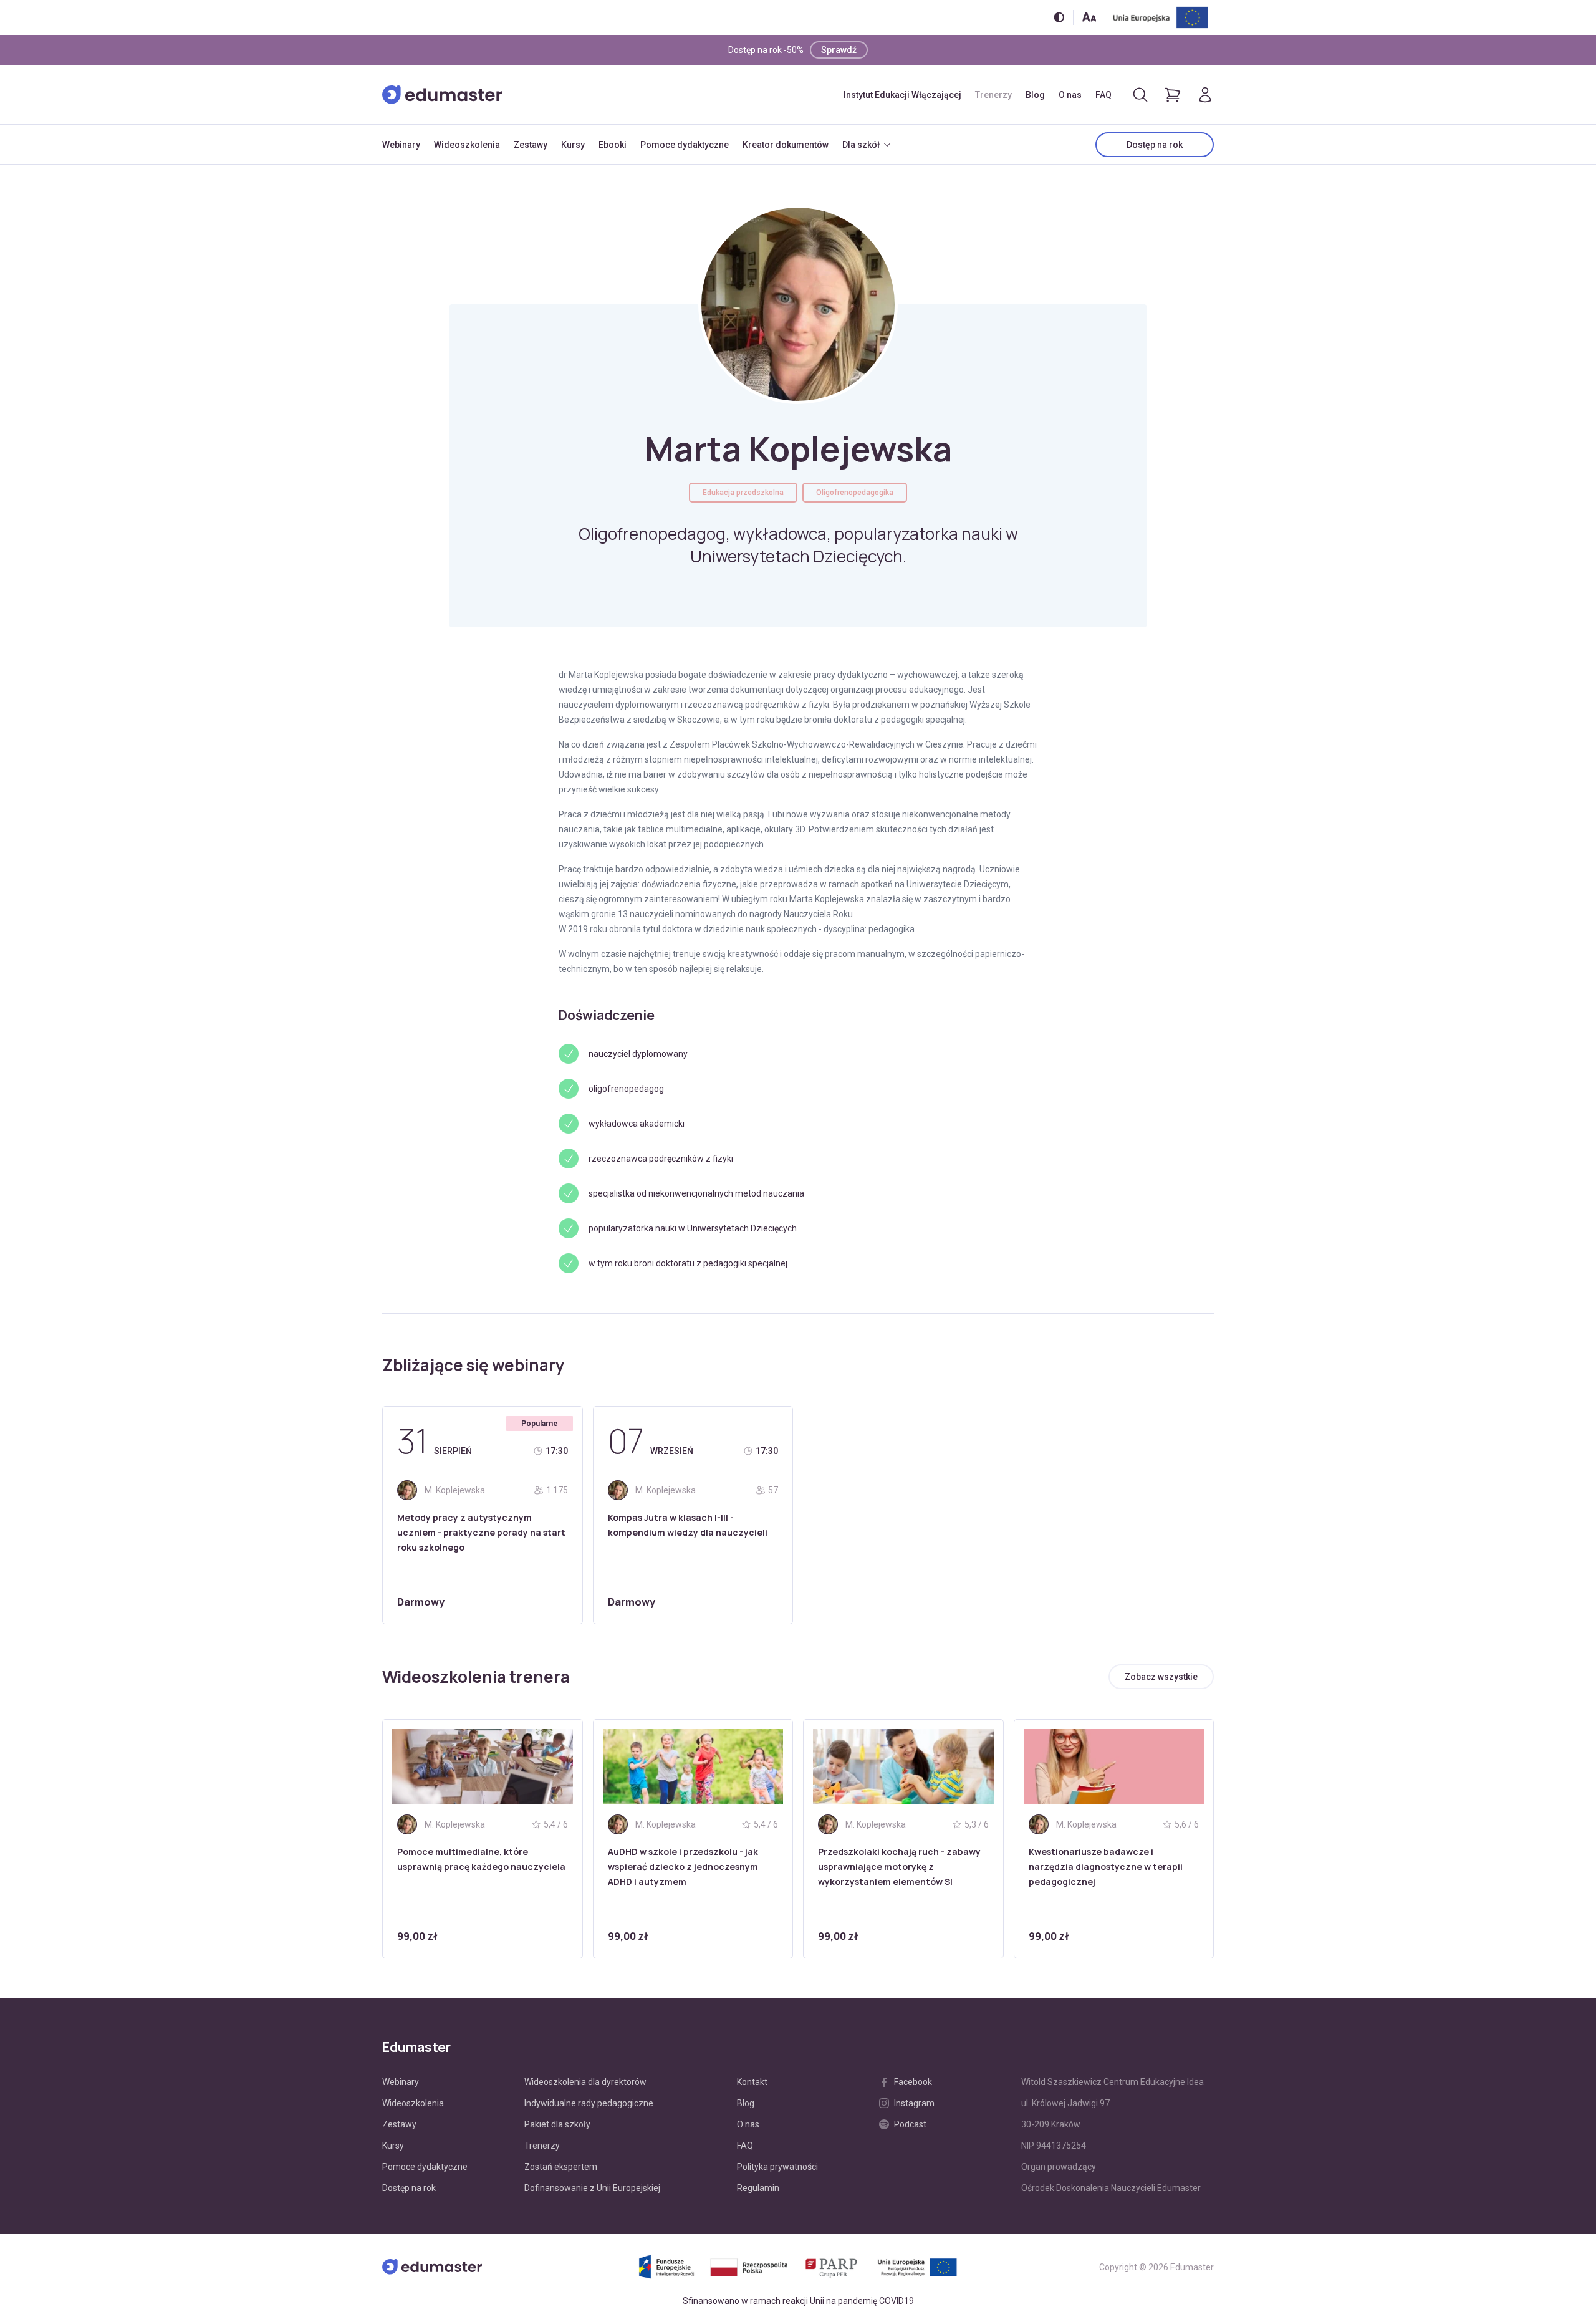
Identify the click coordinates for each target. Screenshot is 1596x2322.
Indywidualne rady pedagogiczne (589, 2103)
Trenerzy (993, 95)
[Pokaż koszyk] (1173, 95)
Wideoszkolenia (467, 145)
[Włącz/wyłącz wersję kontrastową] (1059, 17)
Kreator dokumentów (786, 145)
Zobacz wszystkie (1161, 1677)
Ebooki (613, 145)
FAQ (1103, 95)
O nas (1070, 95)
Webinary (401, 145)
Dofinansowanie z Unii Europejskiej (592, 2188)
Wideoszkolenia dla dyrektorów (585, 2082)
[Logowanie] (1205, 95)
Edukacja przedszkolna (743, 493)
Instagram (914, 2103)
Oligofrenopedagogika (855, 493)
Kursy (573, 145)
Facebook (913, 2082)
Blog (1035, 95)
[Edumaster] (442, 95)
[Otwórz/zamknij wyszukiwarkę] (1140, 95)
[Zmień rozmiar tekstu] (1089, 17)
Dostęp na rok (1155, 145)
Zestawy (531, 145)
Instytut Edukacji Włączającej (902, 95)
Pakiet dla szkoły (557, 2124)
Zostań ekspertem (561, 2167)
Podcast (910, 2124)
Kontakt (752, 2082)
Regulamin (758, 2188)
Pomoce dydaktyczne (685, 145)
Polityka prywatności (777, 2167)
